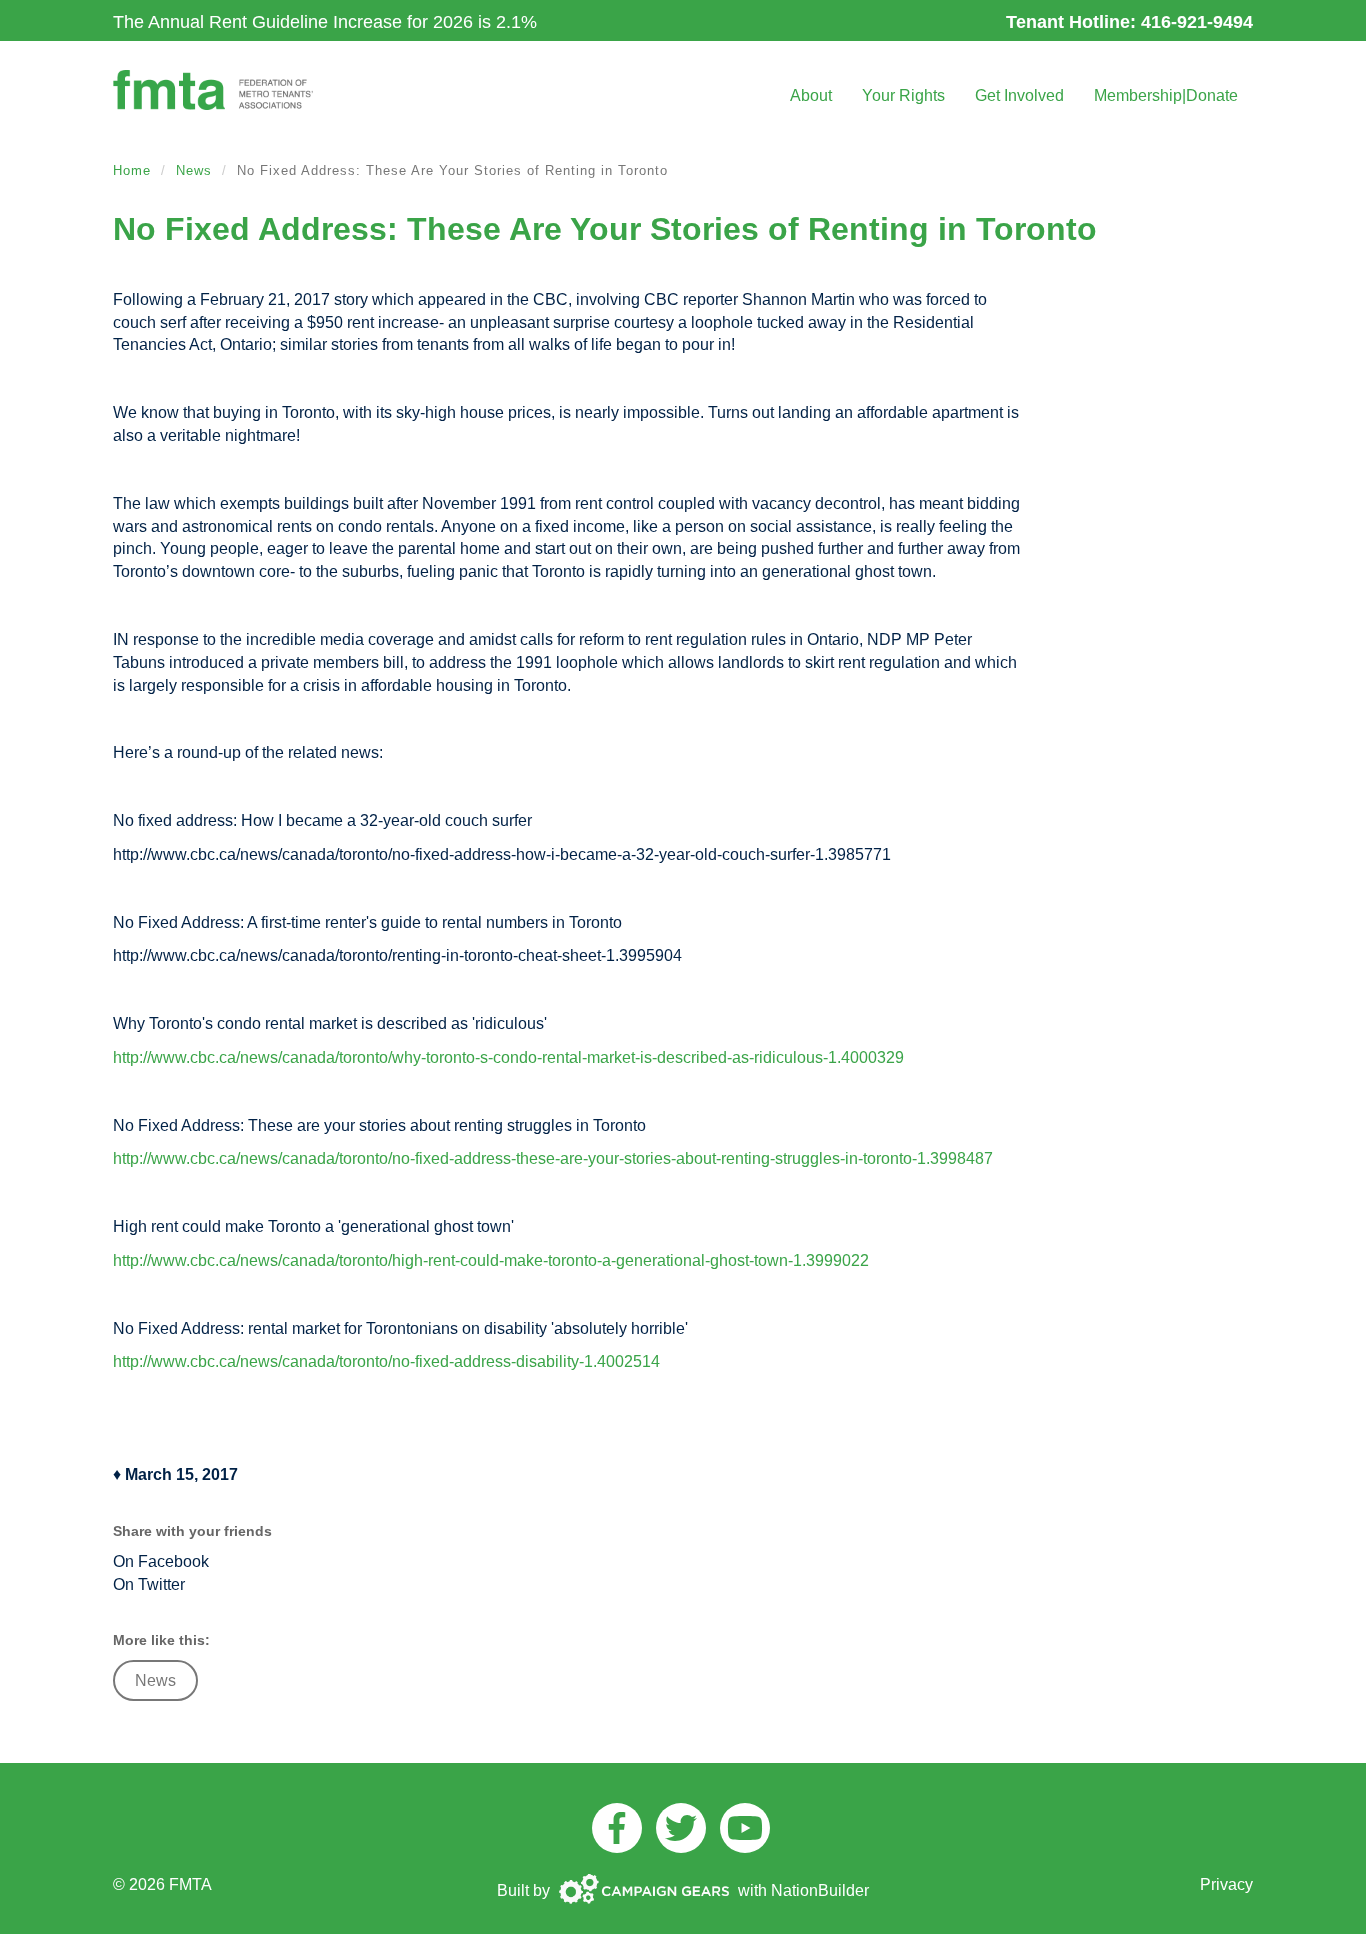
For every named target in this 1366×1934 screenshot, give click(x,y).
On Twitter (149, 1584)
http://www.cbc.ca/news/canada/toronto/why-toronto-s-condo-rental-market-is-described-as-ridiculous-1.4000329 (508, 1057)
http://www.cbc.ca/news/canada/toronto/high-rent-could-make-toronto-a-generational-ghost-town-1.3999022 (491, 1260)
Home (132, 170)
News (194, 170)
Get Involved (1019, 95)
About (811, 95)
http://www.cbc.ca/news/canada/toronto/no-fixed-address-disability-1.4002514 (386, 1361)
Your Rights (903, 95)
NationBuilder (820, 1890)
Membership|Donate (1166, 95)
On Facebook (161, 1561)
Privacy (1226, 1884)
